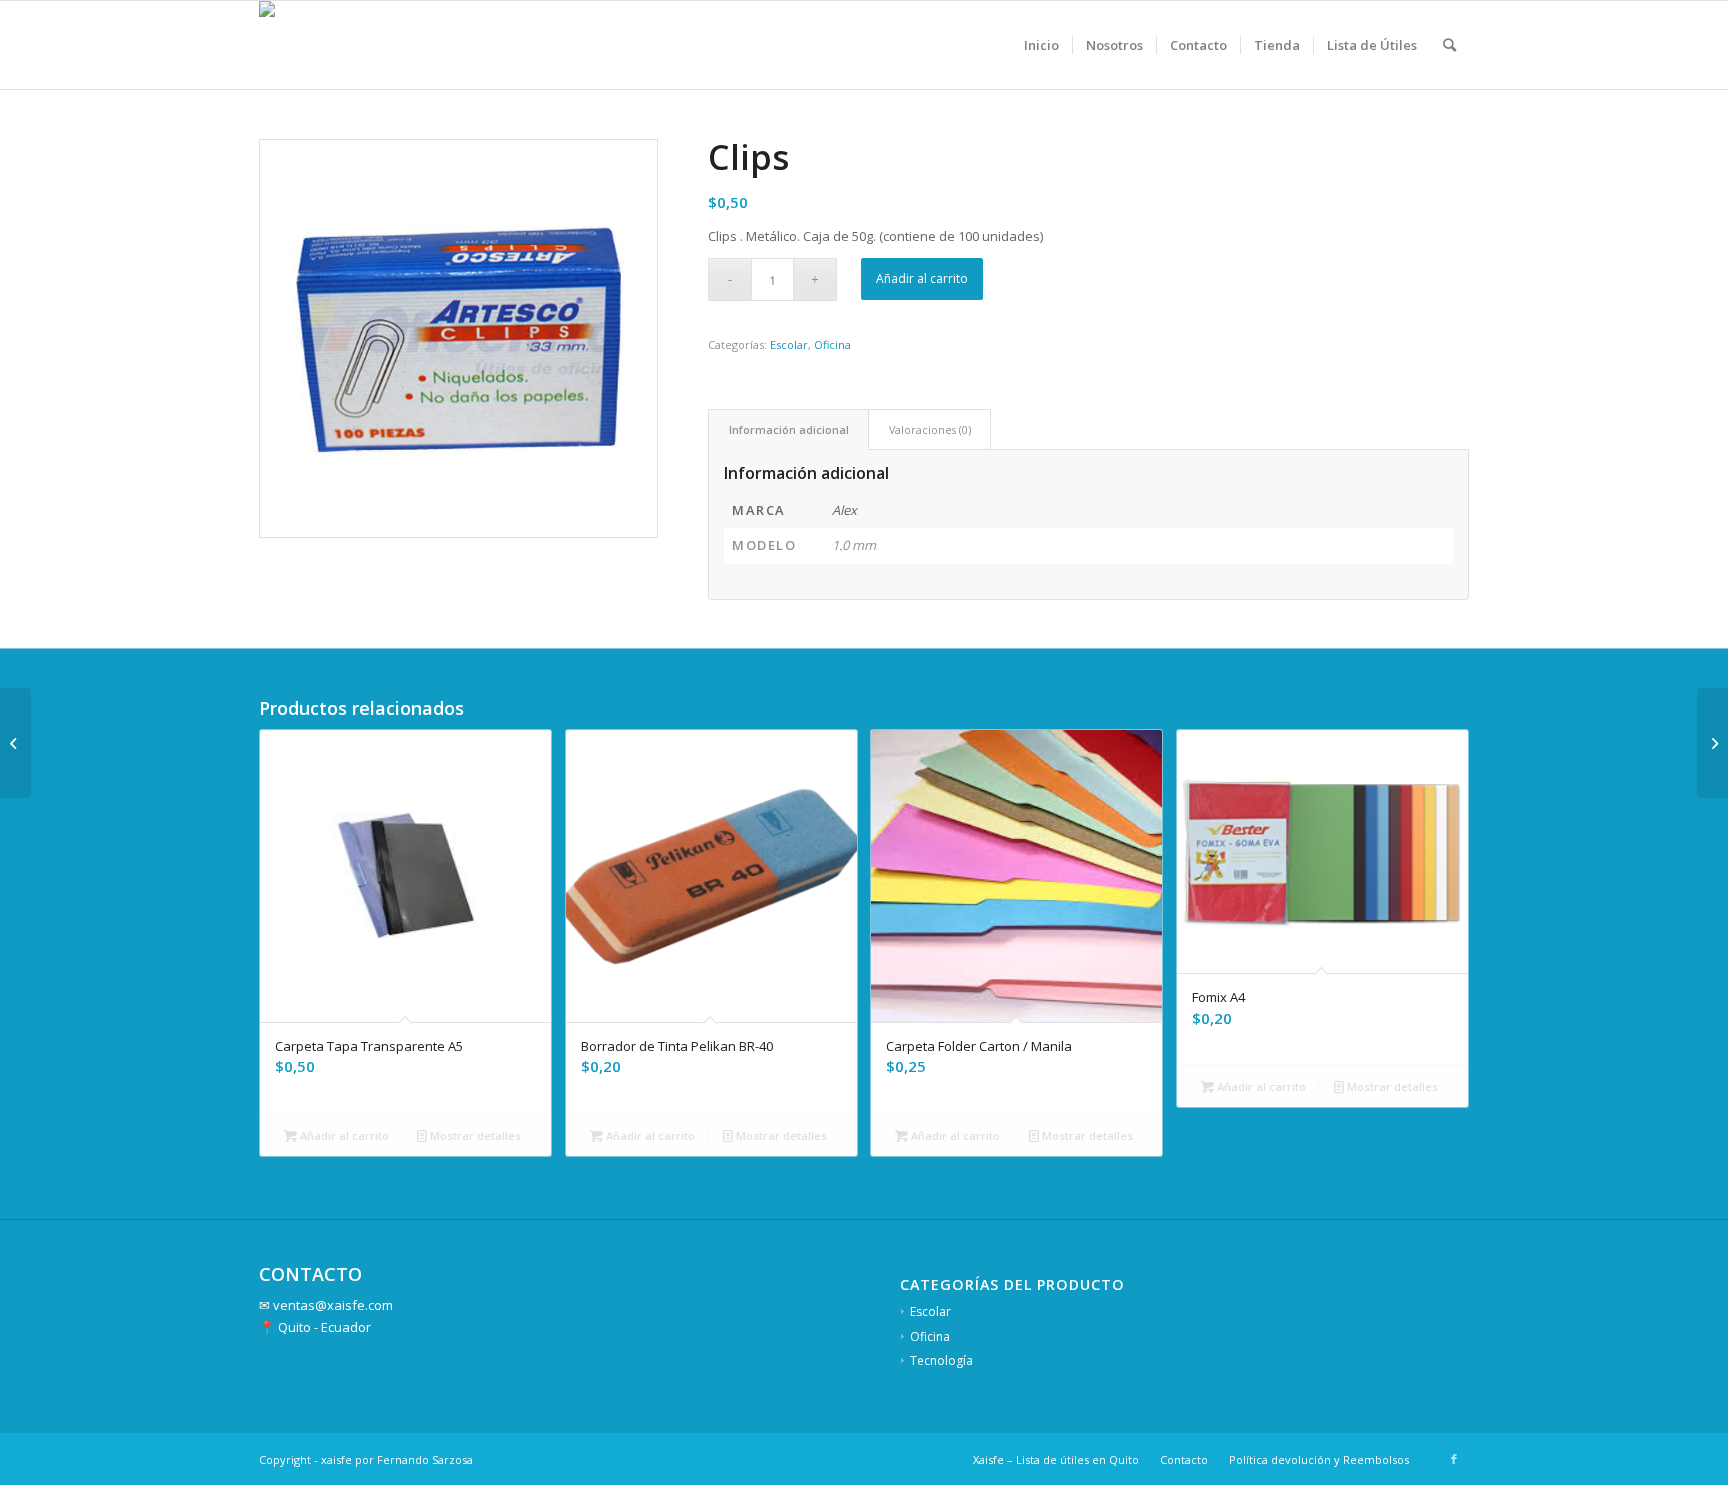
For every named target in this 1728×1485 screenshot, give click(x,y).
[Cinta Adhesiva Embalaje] (15, 743)
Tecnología (941, 1360)
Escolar (789, 344)
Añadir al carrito (922, 278)
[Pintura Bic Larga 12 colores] (1712, 743)
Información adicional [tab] (789, 429)
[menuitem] (1041, 45)
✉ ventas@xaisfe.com (326, 1305)
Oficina (832, 344)
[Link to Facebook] (1454, 1459)
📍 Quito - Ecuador (315, 1327)
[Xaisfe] (286, 45)
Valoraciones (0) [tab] (930, 429)
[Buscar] (1449, 45)
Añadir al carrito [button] (343, 1135)
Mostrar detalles (474, 1135)
